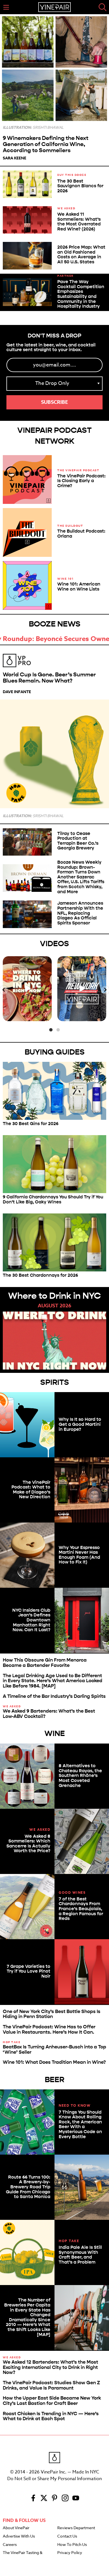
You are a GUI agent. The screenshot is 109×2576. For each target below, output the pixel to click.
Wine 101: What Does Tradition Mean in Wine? (54, 2062)
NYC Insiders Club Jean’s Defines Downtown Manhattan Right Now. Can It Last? (31, 1620)
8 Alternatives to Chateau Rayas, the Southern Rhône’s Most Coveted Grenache (80, 1775)
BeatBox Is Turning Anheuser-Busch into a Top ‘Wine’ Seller (54, 2050)
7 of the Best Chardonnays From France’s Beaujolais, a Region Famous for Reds (81, 1909)
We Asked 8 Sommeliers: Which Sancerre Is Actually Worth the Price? (28, 1844)
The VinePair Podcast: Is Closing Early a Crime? (81, 481)
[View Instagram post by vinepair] (47, 1016)
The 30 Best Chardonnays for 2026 (40, 1275)
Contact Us (67, 2536)
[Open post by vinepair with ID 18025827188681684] (82, 989)
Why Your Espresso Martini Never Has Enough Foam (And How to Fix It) (79, 1555)
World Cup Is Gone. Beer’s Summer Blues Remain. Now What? (49, 678)
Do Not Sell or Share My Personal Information (54, 2479)
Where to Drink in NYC (54, 1296)
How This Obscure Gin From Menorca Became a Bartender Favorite (45, 1663)
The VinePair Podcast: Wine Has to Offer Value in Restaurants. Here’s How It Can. (49, 2029)
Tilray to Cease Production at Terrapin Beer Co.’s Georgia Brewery (78, 841)
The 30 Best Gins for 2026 (31, 1124)
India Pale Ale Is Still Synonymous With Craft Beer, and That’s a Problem (80, 2255)
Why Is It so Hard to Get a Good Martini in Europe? (80, 1424)
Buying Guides (55, 1052)
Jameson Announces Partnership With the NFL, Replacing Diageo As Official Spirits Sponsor (80, 913)
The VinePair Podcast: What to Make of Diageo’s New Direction (31, 1490)
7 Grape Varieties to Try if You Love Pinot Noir (29, 1971)
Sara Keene (15, 158)
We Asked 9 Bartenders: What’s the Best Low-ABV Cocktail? (49, 1714)
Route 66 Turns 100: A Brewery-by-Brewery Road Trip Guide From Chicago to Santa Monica (28, 2187)
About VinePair (16, 2528)
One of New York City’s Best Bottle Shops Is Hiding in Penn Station (52, 2014)
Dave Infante (17, 692)
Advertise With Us (19, 2536)
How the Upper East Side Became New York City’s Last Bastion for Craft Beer (52, 2401)
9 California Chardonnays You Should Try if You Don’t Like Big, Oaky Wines (53, 1199)
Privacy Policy (70, 2553)
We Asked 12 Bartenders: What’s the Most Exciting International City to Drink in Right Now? (50, 2367)
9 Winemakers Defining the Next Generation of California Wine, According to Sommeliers (46, 144)
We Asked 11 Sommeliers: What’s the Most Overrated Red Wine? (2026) (79, 222)
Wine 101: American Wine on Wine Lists (79, 587)
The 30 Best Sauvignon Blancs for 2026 (80, 186)
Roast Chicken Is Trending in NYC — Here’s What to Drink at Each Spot (51, 2416)
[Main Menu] (6, 7)
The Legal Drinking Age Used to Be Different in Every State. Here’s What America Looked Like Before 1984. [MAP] (53, 1681)
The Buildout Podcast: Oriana (81, 534)
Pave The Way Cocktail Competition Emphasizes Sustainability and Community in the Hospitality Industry (81, 294)
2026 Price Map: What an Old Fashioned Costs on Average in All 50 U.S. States (81, 254)
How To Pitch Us (72, 2545)
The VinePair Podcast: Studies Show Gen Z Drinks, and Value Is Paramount (51, 2385)
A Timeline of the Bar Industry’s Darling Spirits (54, 1696)
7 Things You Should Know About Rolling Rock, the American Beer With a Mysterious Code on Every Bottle (80, 2124)
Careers (10, 2545)
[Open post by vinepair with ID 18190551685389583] (27, 989)
